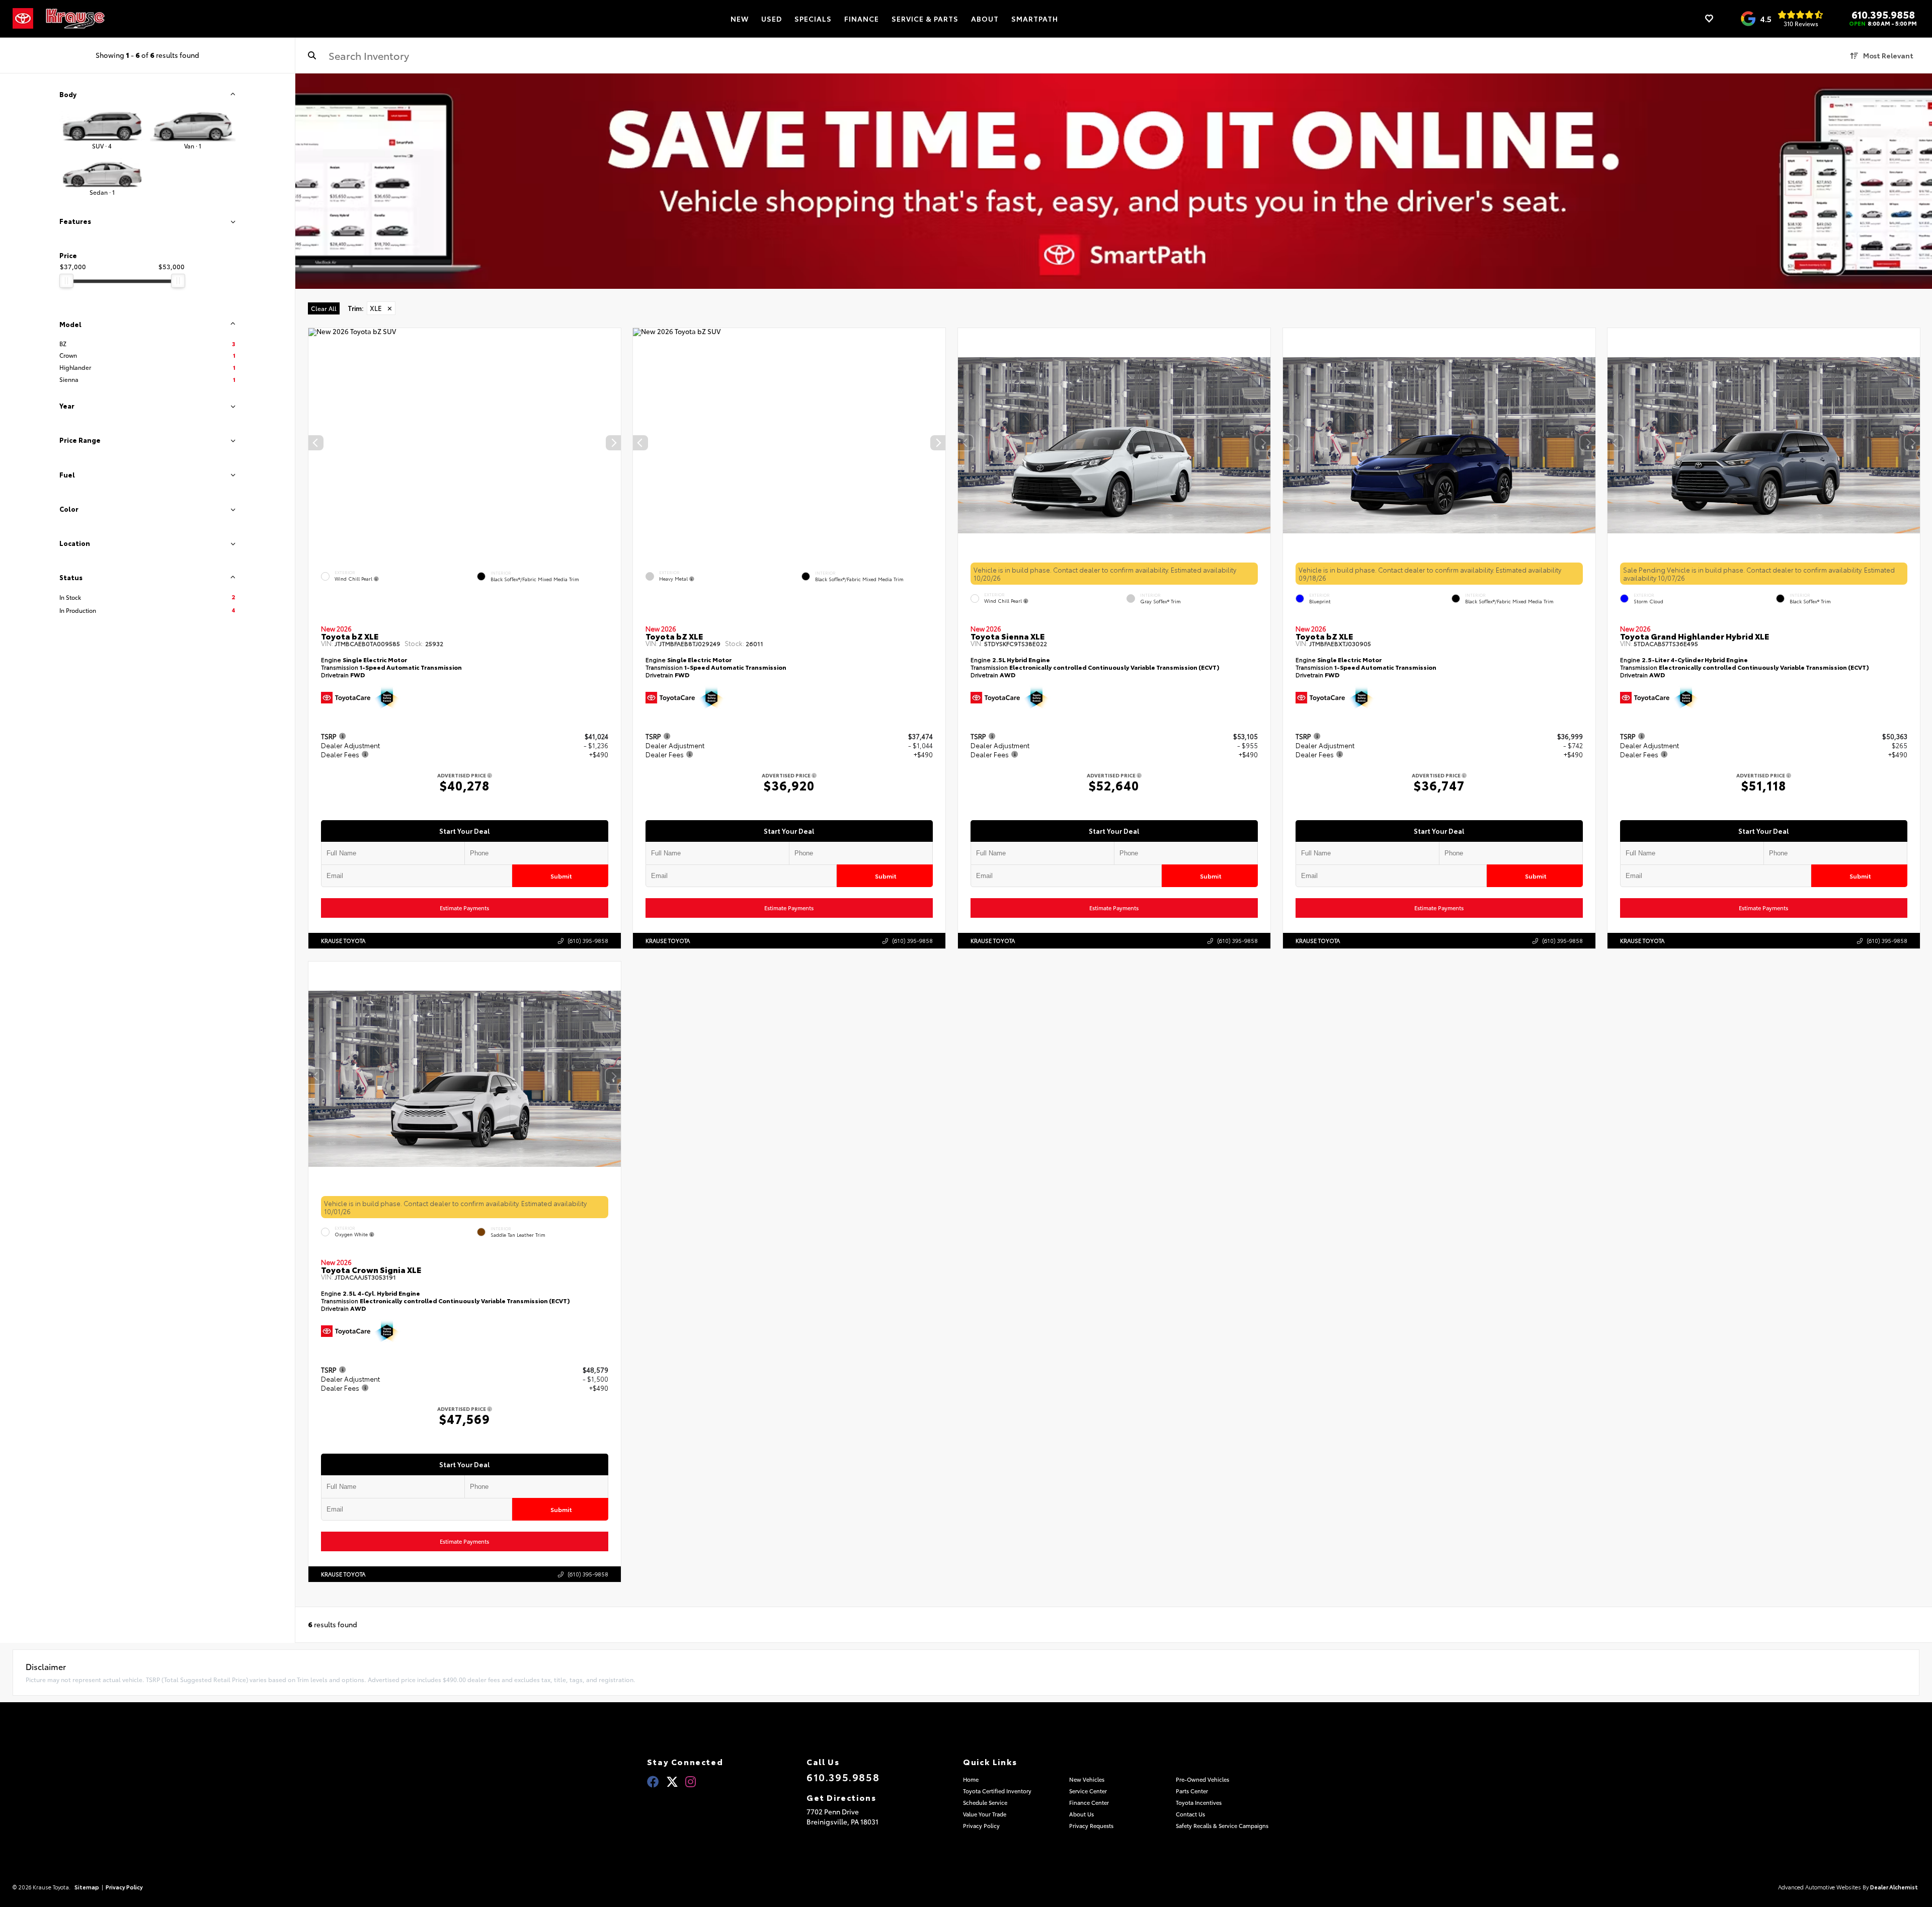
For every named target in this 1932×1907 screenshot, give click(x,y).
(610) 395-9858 (587, 940)
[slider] (66, 281)
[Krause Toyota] (75, 19)
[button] (613, 443)
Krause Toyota (343, 940)
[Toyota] (23, 19)
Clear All (324, 308)
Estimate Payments (464, 908)
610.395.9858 (1883, 14)
